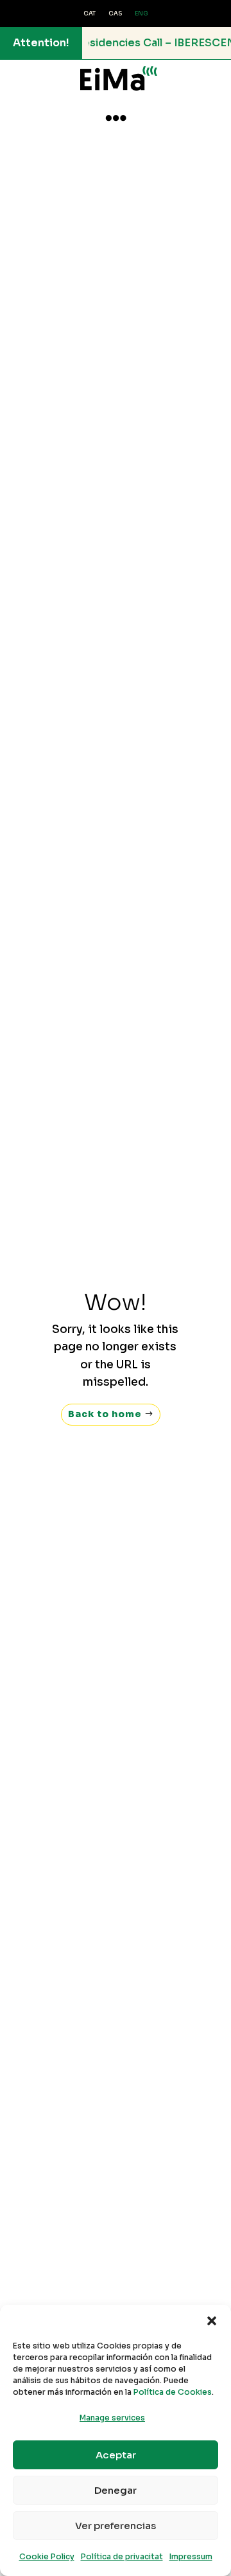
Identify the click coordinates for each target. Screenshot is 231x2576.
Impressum (191, 2556)
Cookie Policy (47, 2556)
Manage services (112, 2418)
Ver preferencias (116, 2526)
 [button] (116, 118)
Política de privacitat (122, 2556)
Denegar (116, 2490)
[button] (212, 2321)
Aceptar (116, 2455)
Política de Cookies (173, 2392)
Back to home (105, 1414)
